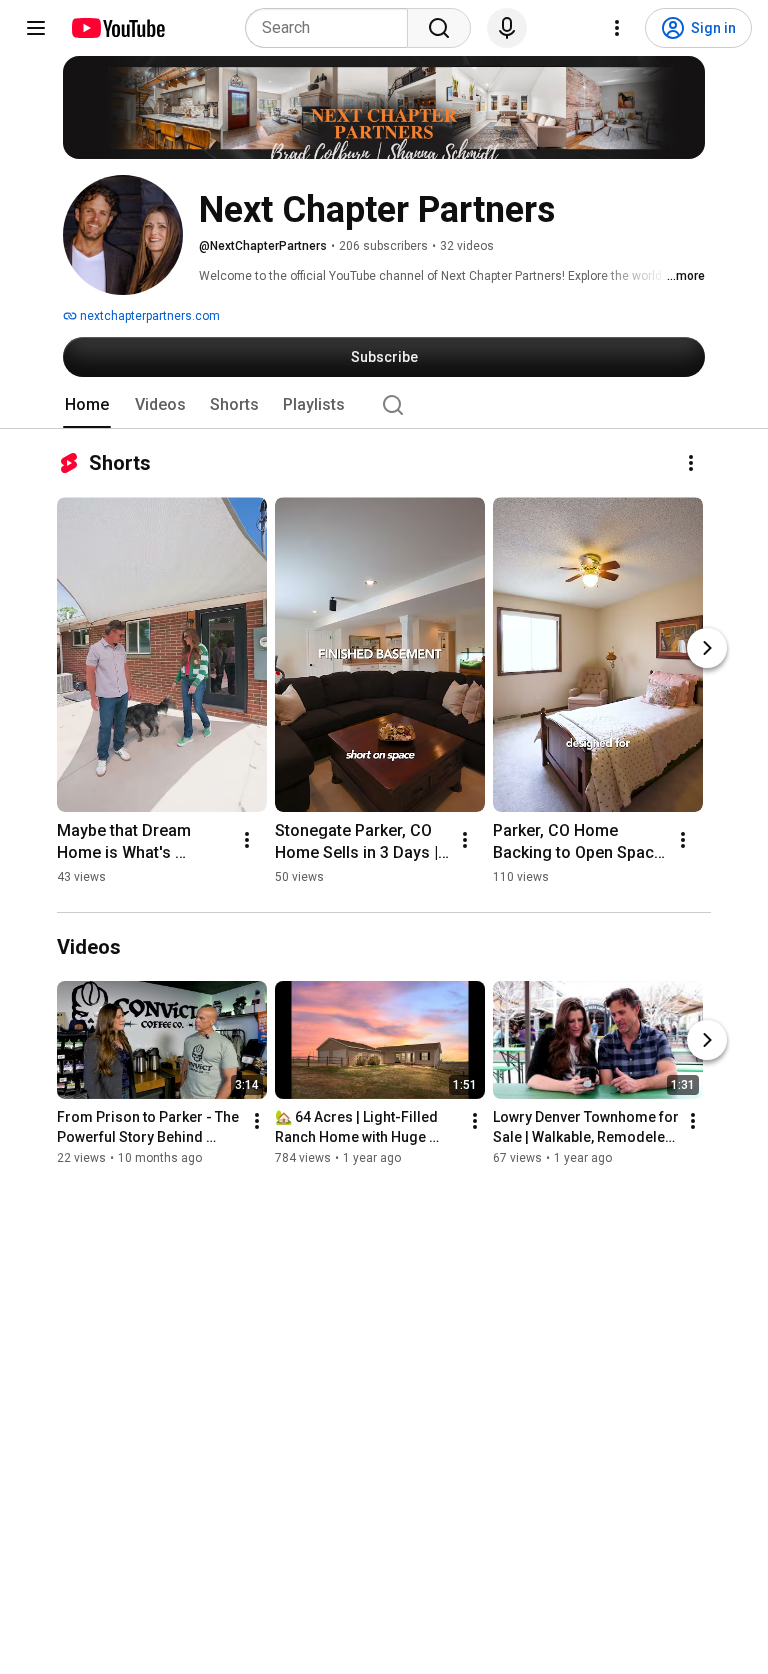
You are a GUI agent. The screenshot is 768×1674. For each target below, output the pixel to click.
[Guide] (36, 28)
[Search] (439, 28)
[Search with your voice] (507, 28)
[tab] (87, 405)
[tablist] (384, 405)
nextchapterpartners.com (148, 316)
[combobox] (332, 28)
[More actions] (691, 463)
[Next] (707, 648)
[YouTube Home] (117, 28)
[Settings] (617, 28)
